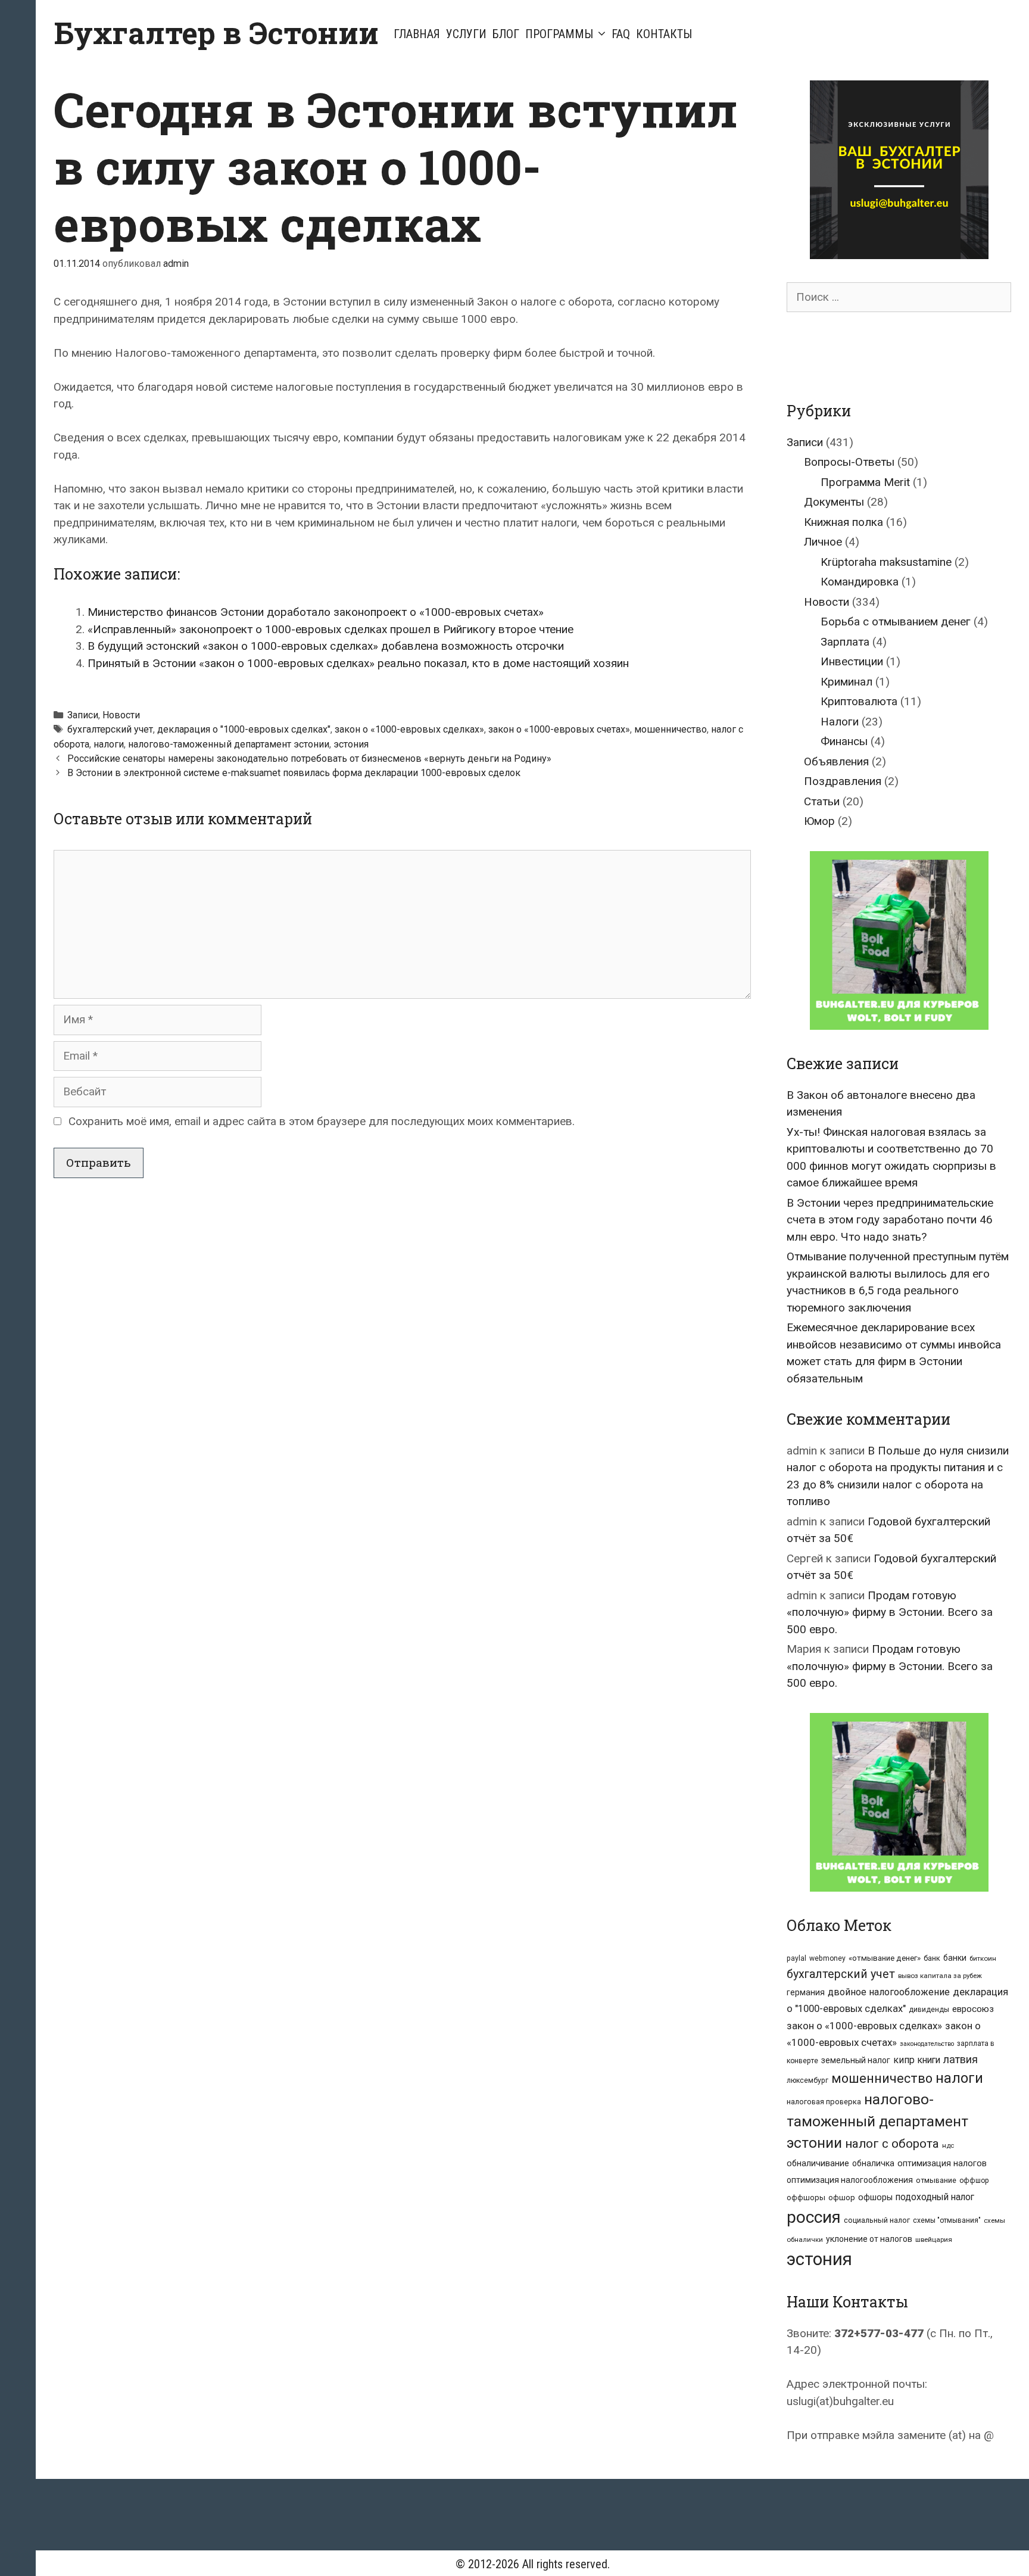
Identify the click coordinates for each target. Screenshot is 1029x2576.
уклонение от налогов (869, 2239)
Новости (121, 715)
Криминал (846, 682)
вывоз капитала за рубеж (940, 1976)
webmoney (827, 1958)
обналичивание (818, 2164)
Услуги (466, 34)
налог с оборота (892, 2144)
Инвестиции (852, 661)
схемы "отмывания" (947, 2220)
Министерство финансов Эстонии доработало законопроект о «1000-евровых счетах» (316, 612)
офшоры (875, 2197)
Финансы (844, 741)
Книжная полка (844, 522)
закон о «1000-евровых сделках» (409, 729)
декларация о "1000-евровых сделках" (244, 729)
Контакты (664, 34)
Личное (823, 542)
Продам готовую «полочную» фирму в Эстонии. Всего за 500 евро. (890, 1612)
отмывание (936, 2180)
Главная (417, 34)
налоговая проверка (824, 2102)
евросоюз (973, 2009)
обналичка (873, 2163)
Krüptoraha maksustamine (886, 562)
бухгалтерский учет (110, 729)
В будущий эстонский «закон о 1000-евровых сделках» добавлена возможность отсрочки (326, 646)
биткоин (983, 1958)
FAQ (621, 34)
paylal (796, 1958)
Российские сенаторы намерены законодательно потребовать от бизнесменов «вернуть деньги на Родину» (309, 759)
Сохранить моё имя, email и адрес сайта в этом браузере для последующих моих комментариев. (322, 1121)
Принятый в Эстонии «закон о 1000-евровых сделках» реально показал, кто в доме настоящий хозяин (358, 663)
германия (806, 1992)
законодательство (927, 2044)
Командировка (860, 582)
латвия (961, 2059)
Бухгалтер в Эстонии (216, 33)
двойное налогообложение (889, 1992)
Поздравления (843, 781)
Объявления (836, 761)
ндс (948, 2145)
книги (929, 2060)
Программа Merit (865, 482)
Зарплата (845, 642)
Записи (83, 715)
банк (932, 1958)
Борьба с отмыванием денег (896, 622)
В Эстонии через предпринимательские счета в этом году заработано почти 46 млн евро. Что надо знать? (890, 1220)
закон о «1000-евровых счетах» (559, 729)
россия (814, 2217)
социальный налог (877, 2220)
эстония (351, 744)
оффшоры (806, 2197)
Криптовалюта (859, 701)
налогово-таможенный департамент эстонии (229, 744)
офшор (842, 2197)
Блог (506, 34)
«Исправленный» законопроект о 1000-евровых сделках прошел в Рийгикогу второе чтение (330, 629)
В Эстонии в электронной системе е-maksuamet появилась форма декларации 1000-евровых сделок (294, 773)
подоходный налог (935, 2197)
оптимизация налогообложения (850, 2180)
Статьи (822, 801)
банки (955, 1958)
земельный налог (856, 2060)
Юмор (819, 821)
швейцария (934, 2239)
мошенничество (671, 729)
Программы (559, 34)
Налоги (840, 722)
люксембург (807, 2080)
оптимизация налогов (942, 2164)
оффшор (974, 2181)
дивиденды (929, 2010)
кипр (904, 2060)
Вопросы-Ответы (849, 462)
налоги (109, 744)
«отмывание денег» (885, 1958)
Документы (834, 502)
